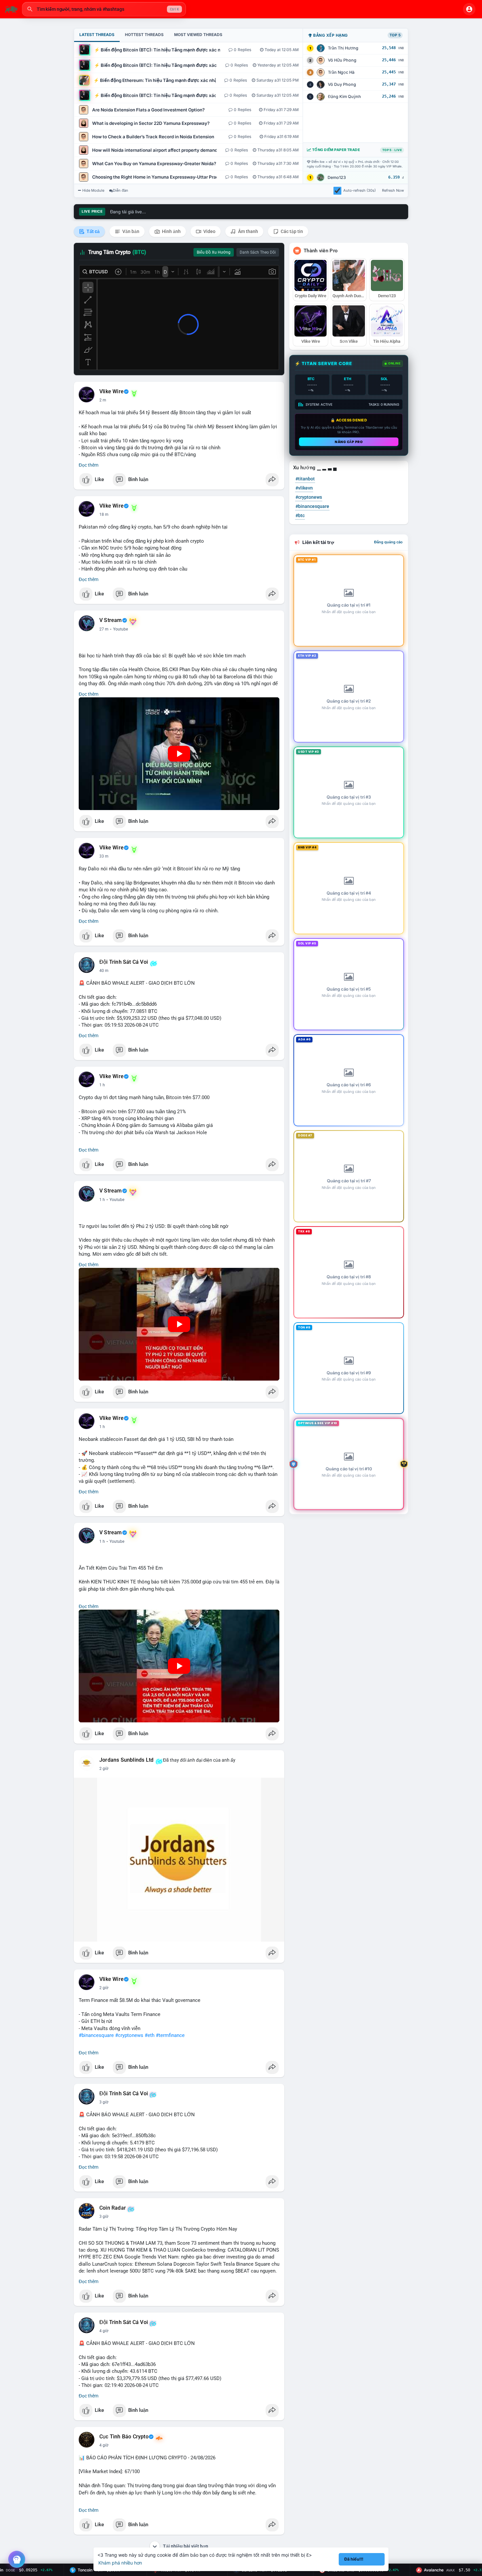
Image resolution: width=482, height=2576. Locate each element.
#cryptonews (129, 2035)
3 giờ (104, 2102)
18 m (104, 514)
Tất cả (93, 231)
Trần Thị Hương (343, 48)
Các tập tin (291, 231)
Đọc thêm (89, 465)
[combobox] (104, 9)
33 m (104, 856)
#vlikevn (304, 488)
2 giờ (104, 1769)
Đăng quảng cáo (388, 542)
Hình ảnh (171, 231)
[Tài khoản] (469, 9)
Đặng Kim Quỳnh (344, 97)
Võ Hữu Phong (342, 60)
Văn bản (130, 231)
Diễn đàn (120, 190)
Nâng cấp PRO (349, 442)
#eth (150, 2035)
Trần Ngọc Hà (341, 72)
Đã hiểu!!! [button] (354, 2559)
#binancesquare (96, 2035)
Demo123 (337, 177)
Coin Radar (113, 2208)
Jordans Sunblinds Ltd (126, 1760)
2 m (103, 400)
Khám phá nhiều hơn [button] (120, 2563)
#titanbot (305, 479)
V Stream (111, 620)
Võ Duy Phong (342, 84)
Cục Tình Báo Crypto (124, 2437)
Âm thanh (248, 231)
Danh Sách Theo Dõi (258, 252)
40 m (104, 971)
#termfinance (170, 2035)
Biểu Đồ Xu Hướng (214, 252)
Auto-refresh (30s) (360, 190)
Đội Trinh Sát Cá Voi (124, 962)
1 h (102, 1085)
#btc (300, 515)
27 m (104, 629)
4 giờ (104, 2331)
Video (209, 231)
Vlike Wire (111, 392)
